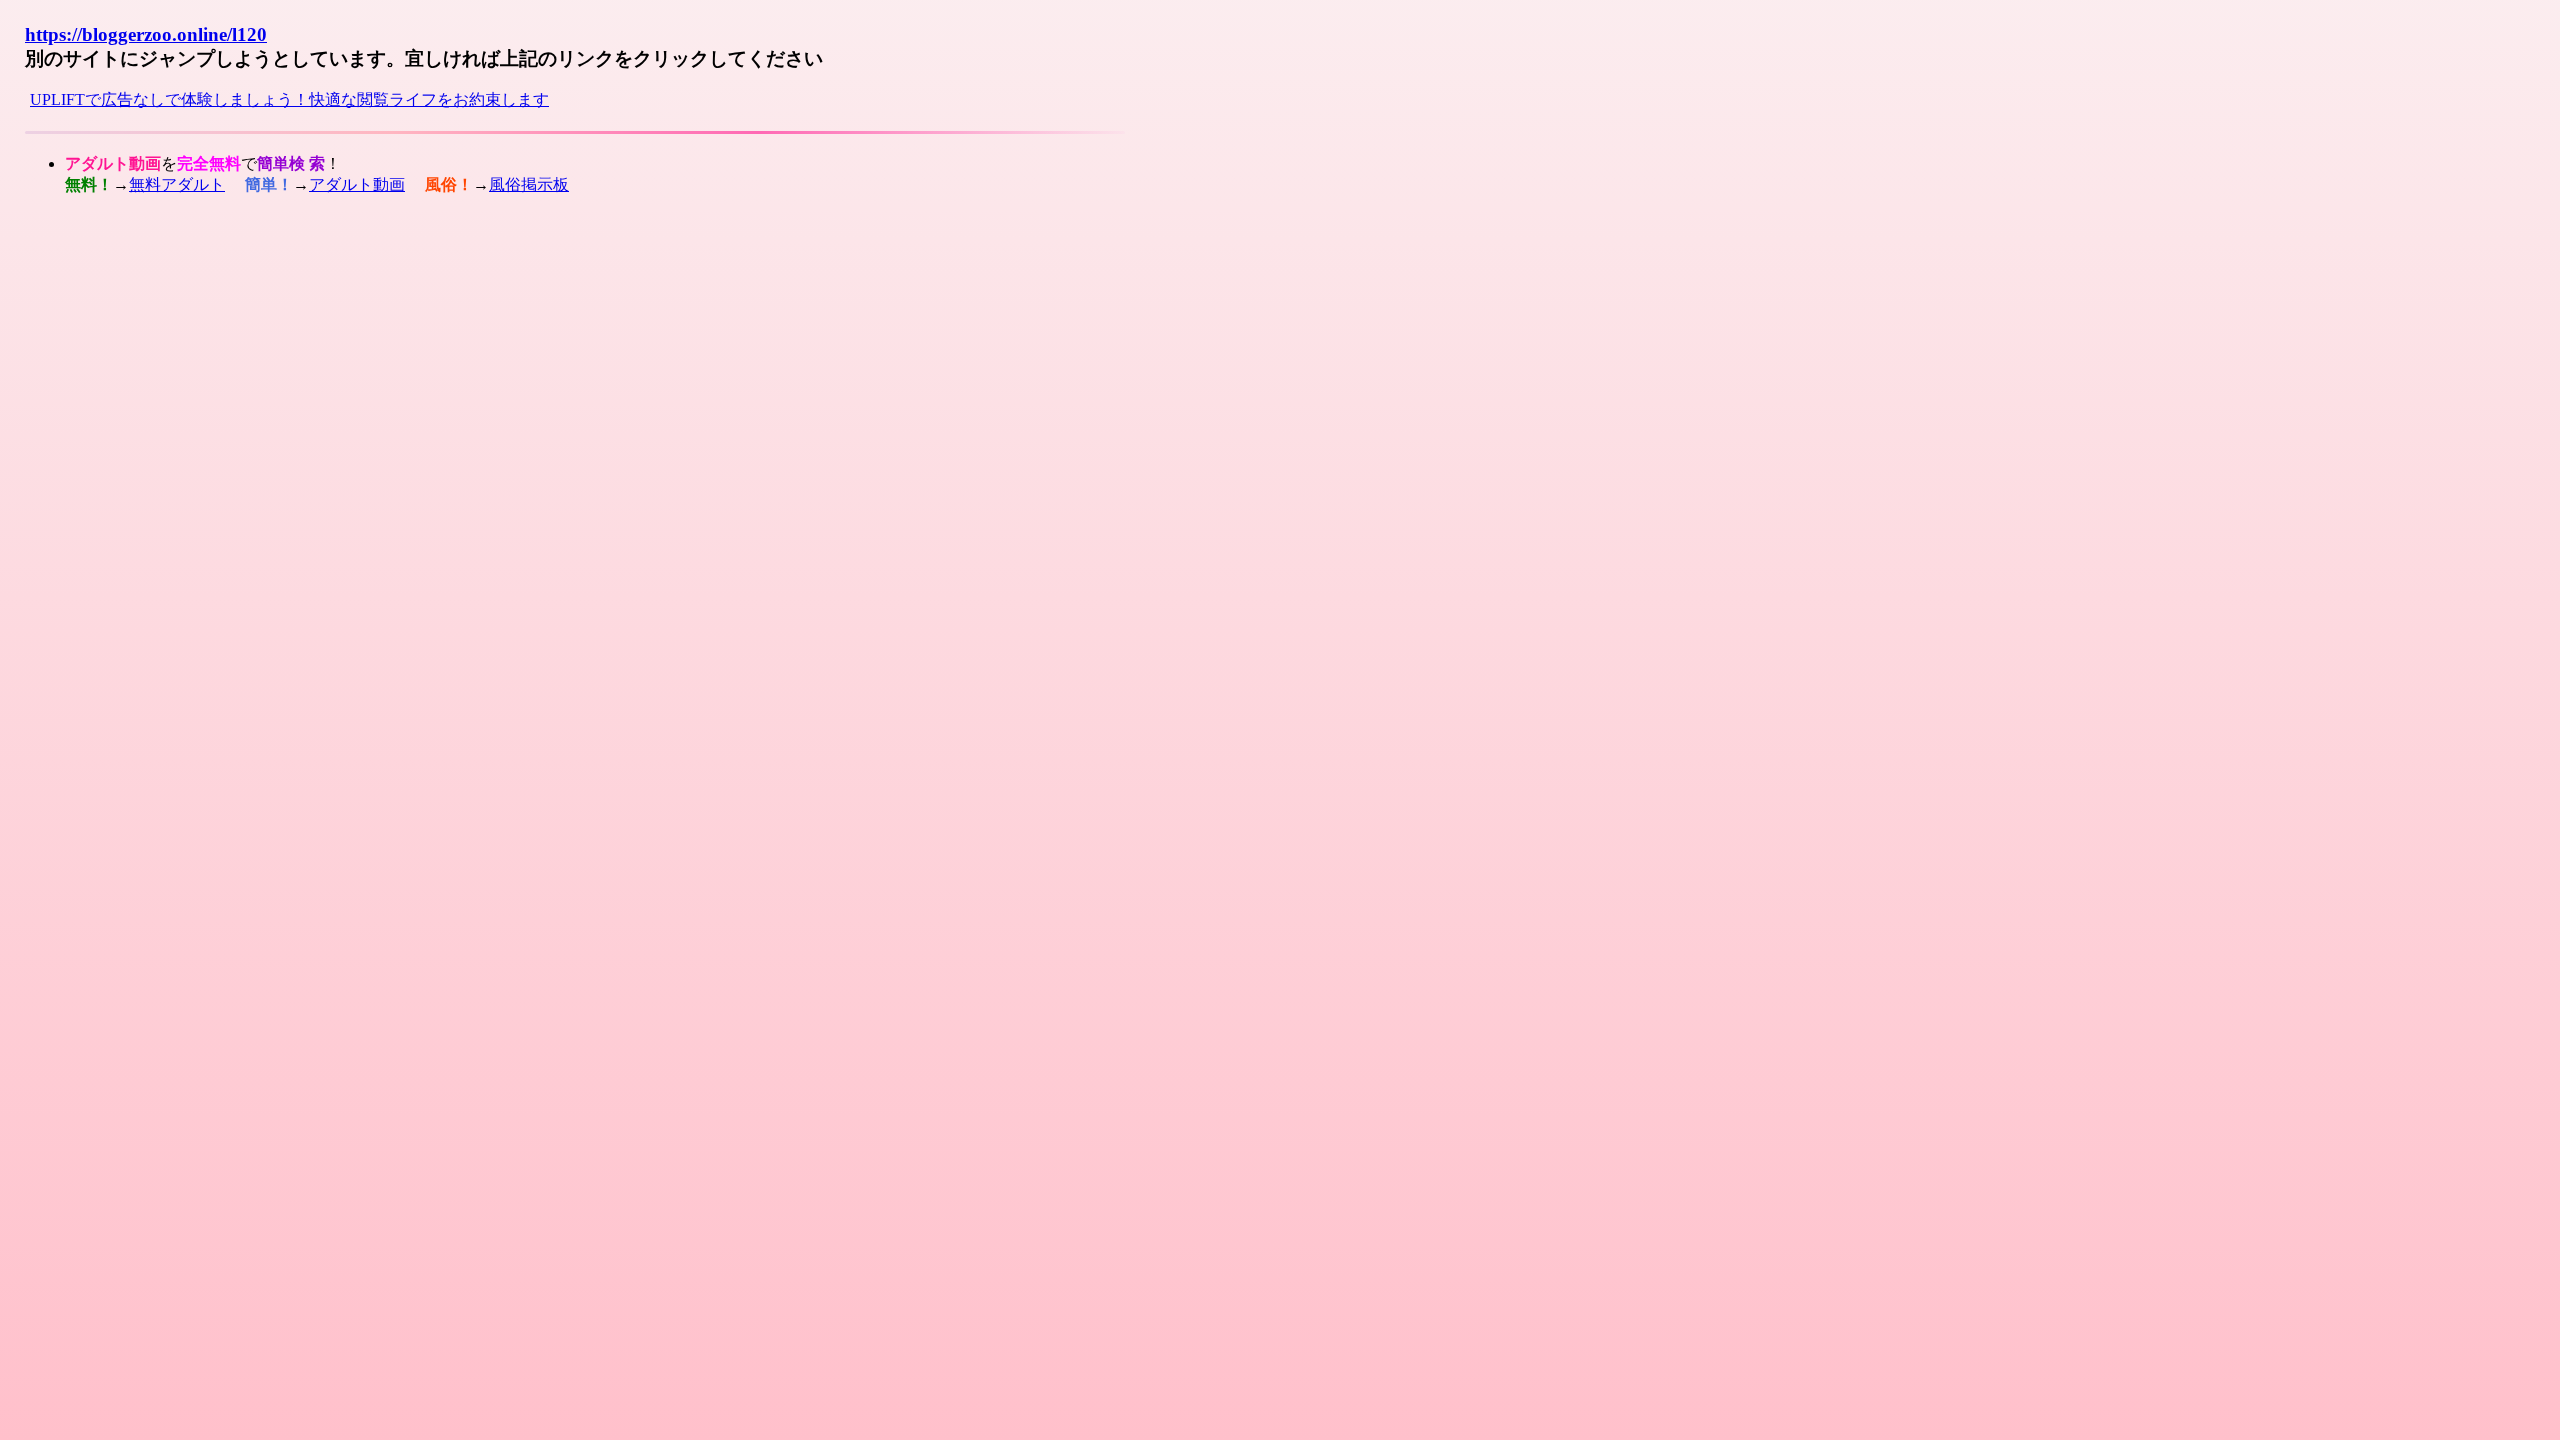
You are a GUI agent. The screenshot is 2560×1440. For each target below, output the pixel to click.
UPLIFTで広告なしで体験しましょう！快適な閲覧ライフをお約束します (289, 99)
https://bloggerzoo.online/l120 (146, 34)
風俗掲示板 (529, 184)
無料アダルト (177, 184)
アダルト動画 (357, 184)
